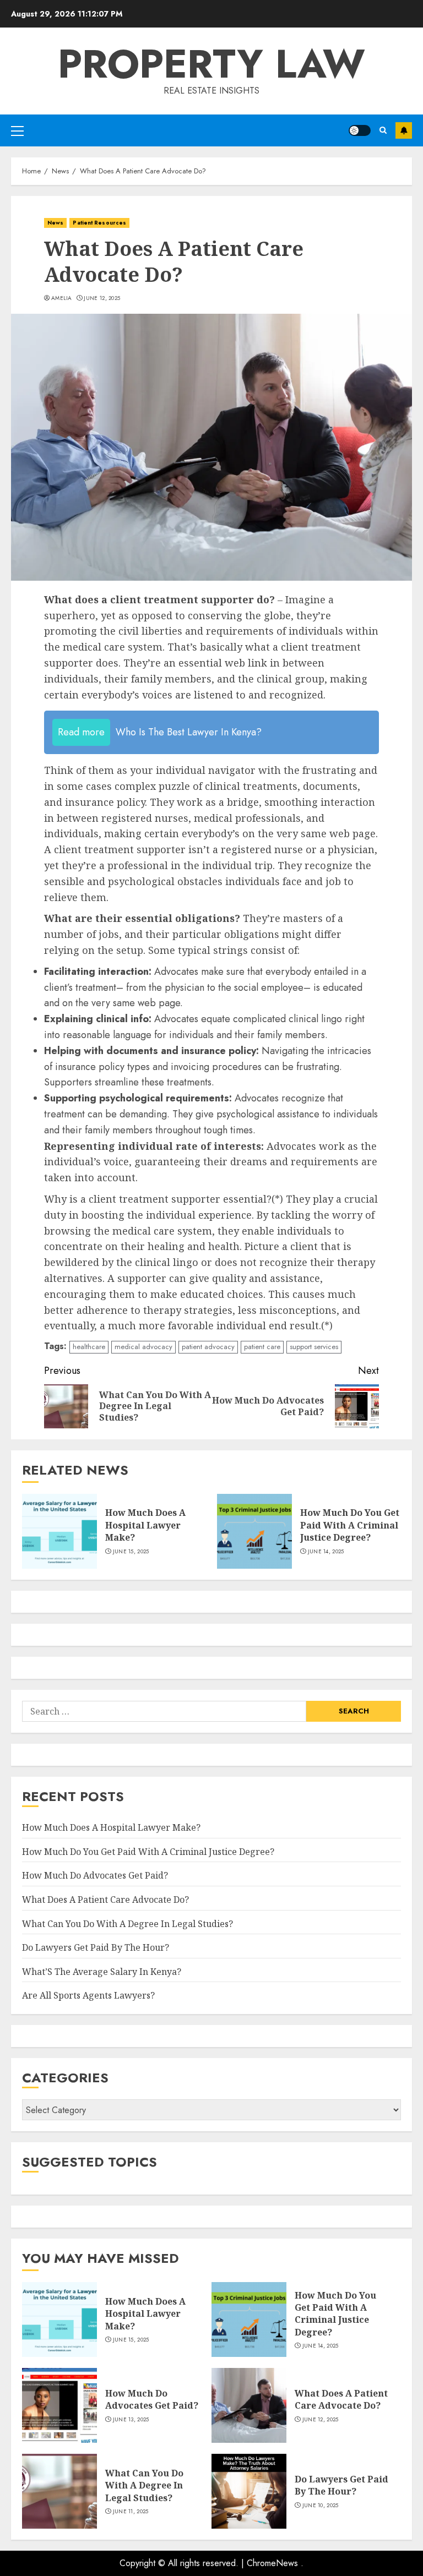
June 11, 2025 (131, 2512)
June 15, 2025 (131, 1552)
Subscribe (404, 130)
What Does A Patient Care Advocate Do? (105, 1900)
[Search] (383, 130)
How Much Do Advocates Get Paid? (95, 1875)
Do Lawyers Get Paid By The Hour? (96, 1947)
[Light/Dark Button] (360, 130)
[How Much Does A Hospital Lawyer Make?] (59, 1531)
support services (314, 1347)
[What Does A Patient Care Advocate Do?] (249, 2405)
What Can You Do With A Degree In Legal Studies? (128, 1924)
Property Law (211, 64)
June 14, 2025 (326, 1552)
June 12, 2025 (102, 298)
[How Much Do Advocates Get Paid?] (59, 2405)
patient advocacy (208, 1347)
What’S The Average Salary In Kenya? (102, 1972)
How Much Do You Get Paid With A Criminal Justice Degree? (350, 1525)
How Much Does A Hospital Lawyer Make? (145, 1525)
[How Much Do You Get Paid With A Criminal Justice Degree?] (254, 1531)
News (55, 223)
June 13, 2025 (131, 2420)
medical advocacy (143, 1347)
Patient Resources (99, 223)
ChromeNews (272, 2563)
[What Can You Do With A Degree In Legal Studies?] (59, 2491)
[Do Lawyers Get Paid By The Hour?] (249, 2491)
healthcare (89, 1347)
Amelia (62, 298)
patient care (262, 1347)
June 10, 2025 (321, 2506)
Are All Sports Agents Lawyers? (88, 1995)
